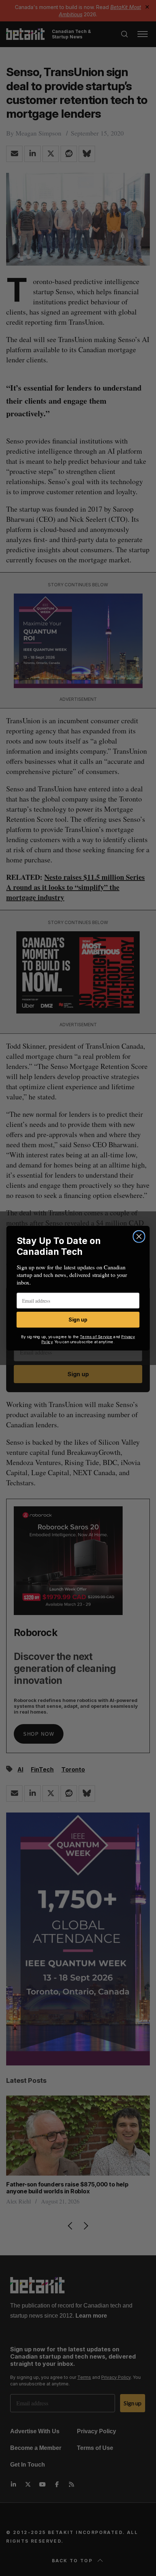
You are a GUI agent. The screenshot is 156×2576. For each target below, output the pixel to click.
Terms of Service (96, 1337)
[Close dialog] (139, 1237)
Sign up (78, 1320)
